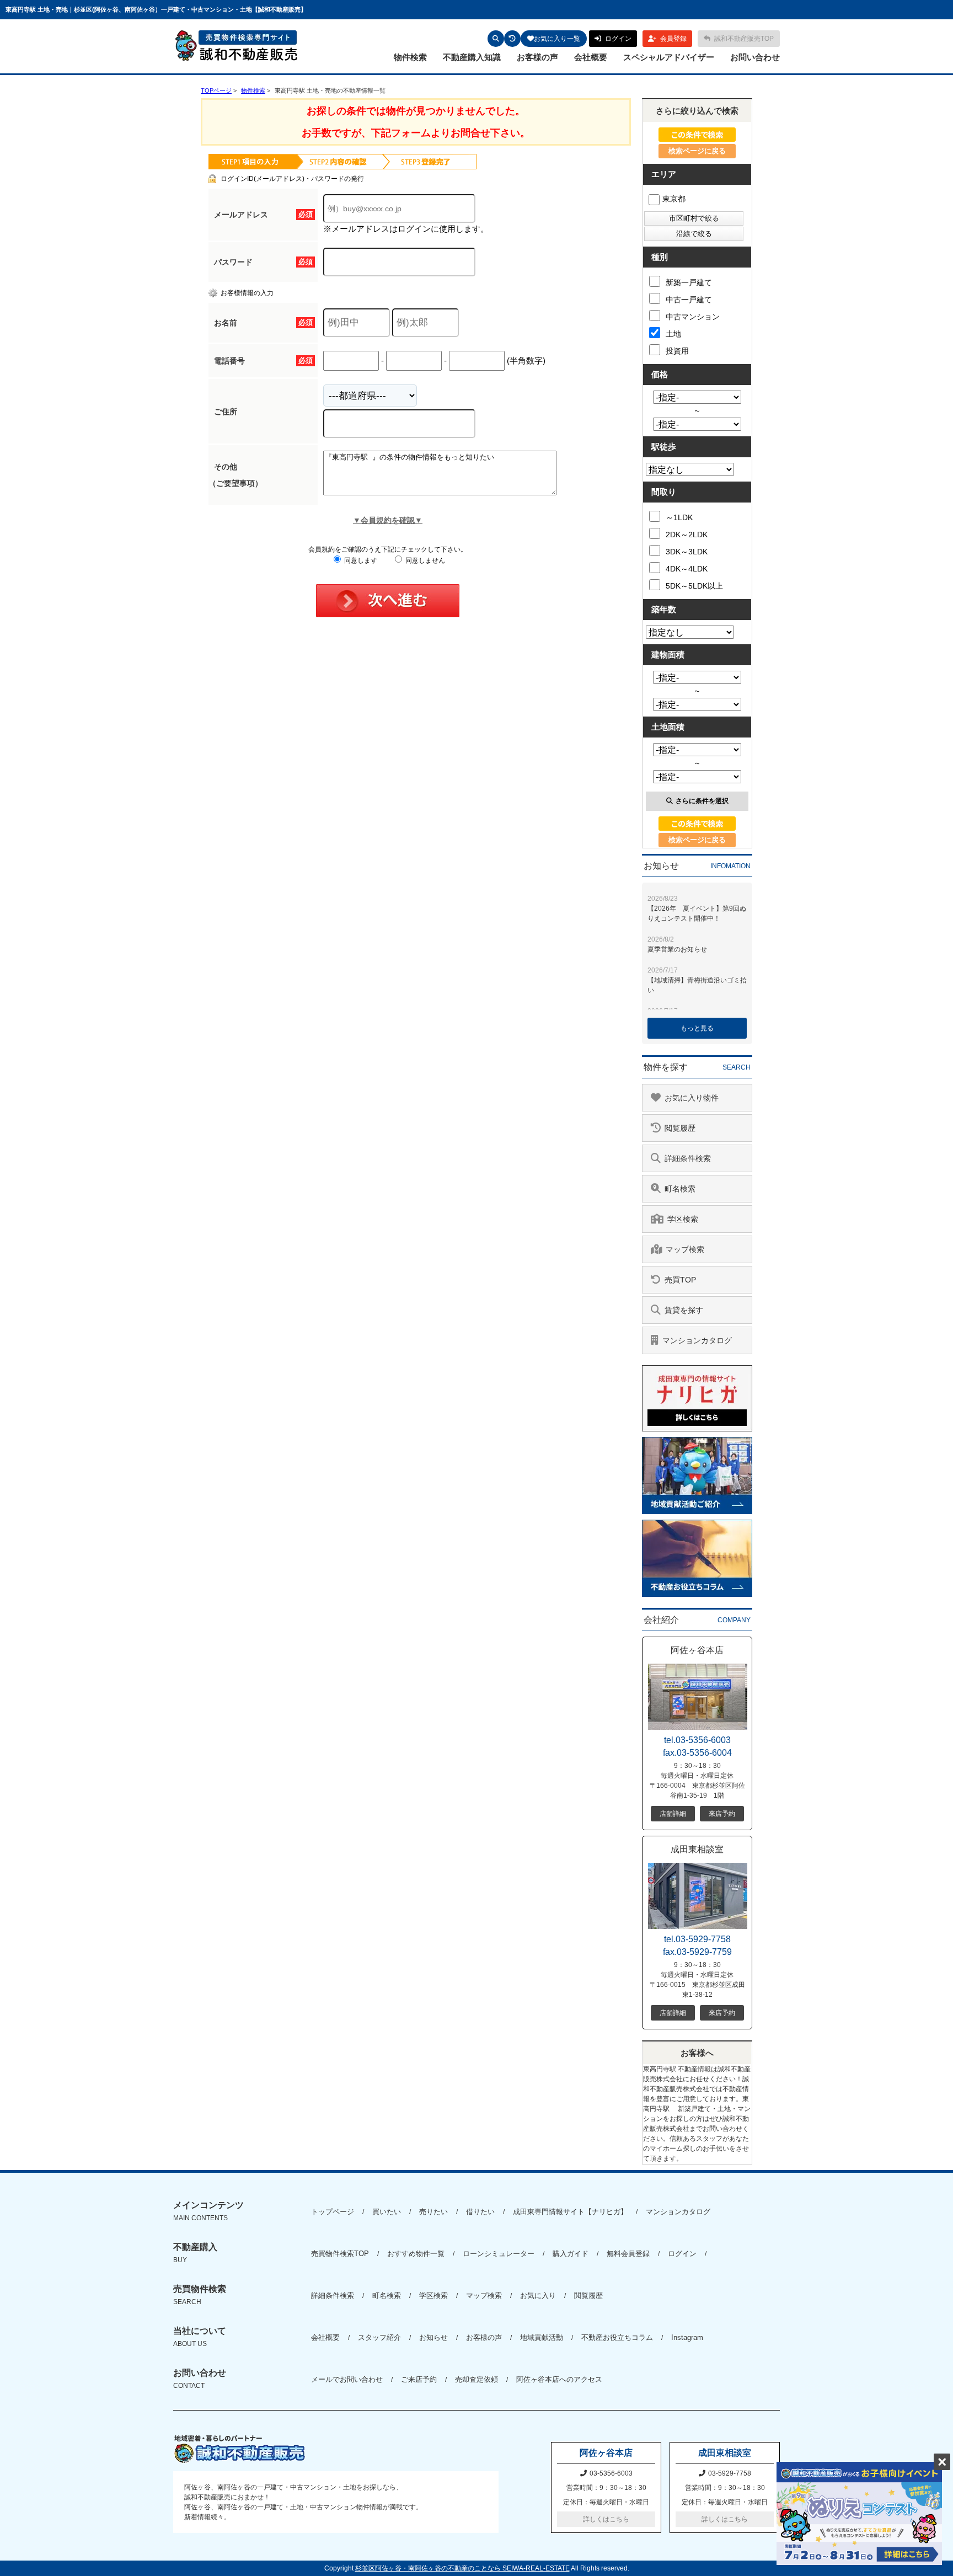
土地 (673, 334)
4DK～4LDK (687, 569)
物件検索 (410, 57)
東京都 (674, 199)
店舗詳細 (673, 1814)
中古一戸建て (689, 300)
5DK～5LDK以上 (694, 586)
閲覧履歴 (588, 2296)
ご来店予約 (419, 2379)
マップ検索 (484, 2296)
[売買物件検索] (496, 39)
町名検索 (387, 2296)
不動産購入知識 (472, 57)
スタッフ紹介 (379, 2337)
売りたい (433, 2212)
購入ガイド (571, 2254)
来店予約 (722, 1814)
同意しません (424, 560)
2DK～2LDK (687, 535)
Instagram (687, 2337)
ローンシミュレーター (499, 2254)
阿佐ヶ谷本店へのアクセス (559, 2379)
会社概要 (591, 57)
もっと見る (697, 1028)
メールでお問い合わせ (347, 2379)
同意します (360, 560)
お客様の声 (537, 57)
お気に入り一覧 (557, 39)
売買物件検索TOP (340, 2254)
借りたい (480, 2212)
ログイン (682, 2254)
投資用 (677, 351)
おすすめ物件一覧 (416, 2254)
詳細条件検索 (333, 2296)
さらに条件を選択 (702, 801)
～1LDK (679, 517)
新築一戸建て (689, 282)
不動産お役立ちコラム (617, 2337)
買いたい (387, 2212)
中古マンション (693, 317)
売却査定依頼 (476, 2379)
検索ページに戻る (697, 151)
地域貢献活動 (542, 2337)
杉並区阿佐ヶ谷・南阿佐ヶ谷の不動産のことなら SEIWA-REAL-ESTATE (462, 2568)
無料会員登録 (628, 2254)
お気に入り (538, 2296)
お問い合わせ (755, 57)
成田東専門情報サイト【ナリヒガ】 (570, 2212)
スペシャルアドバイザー (669, 57)
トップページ (333, 2212)
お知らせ (433, 2337)
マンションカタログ (678, 2212)
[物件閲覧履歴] (512, 39)
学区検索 (433, 2296)
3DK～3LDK (687, 552)
